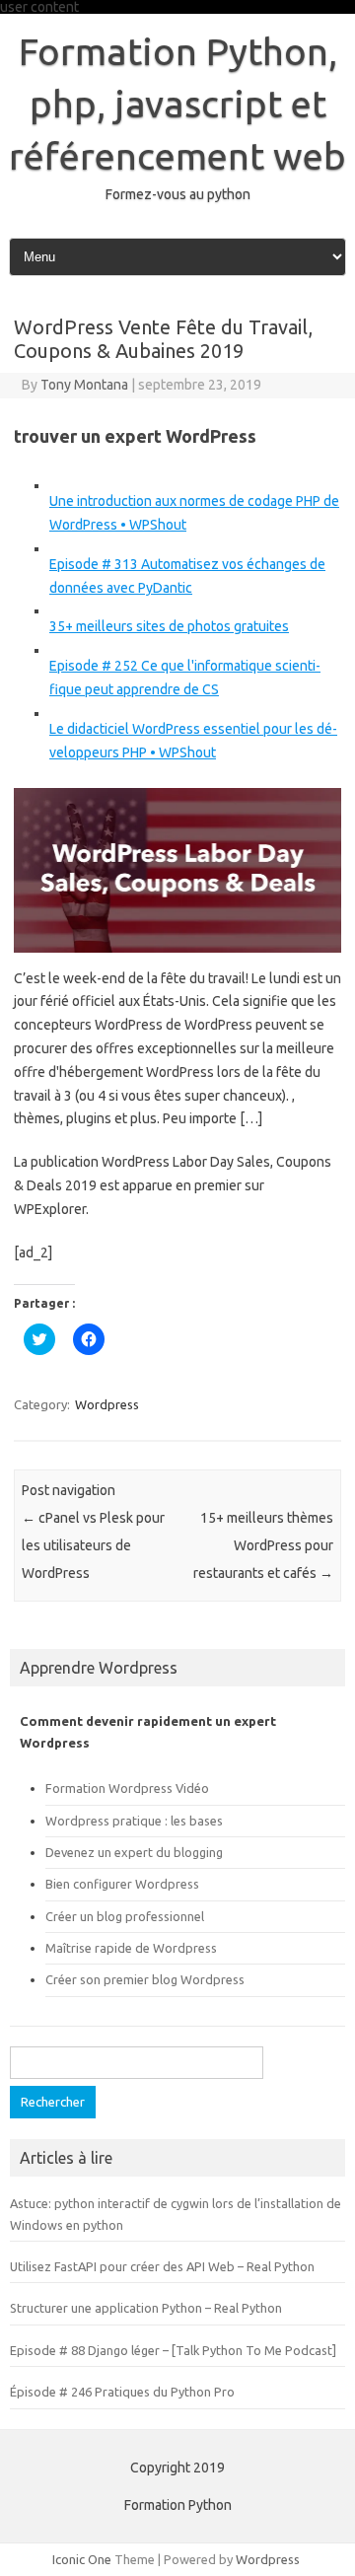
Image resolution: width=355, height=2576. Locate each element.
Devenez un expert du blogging (134, 1852)
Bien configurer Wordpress (122, 1884)
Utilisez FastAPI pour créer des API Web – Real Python (162, 2266)
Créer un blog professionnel (125, 1916)
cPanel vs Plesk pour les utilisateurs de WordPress (93, 1545)
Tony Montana (84, 385)
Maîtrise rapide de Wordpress (131, 1948)
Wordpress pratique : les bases (134, 1821)
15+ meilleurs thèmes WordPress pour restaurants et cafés (263, 1545)
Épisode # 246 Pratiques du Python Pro (122, 2392)
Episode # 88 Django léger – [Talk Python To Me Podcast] (173, 2350)
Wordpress (107, 1404)
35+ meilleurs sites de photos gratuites (169, 626)
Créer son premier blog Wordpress (145, 1979)
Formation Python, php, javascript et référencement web (177, 104)
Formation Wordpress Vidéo (127, 1788)
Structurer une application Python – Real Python (146, 2308)
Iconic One (82, 2559)
